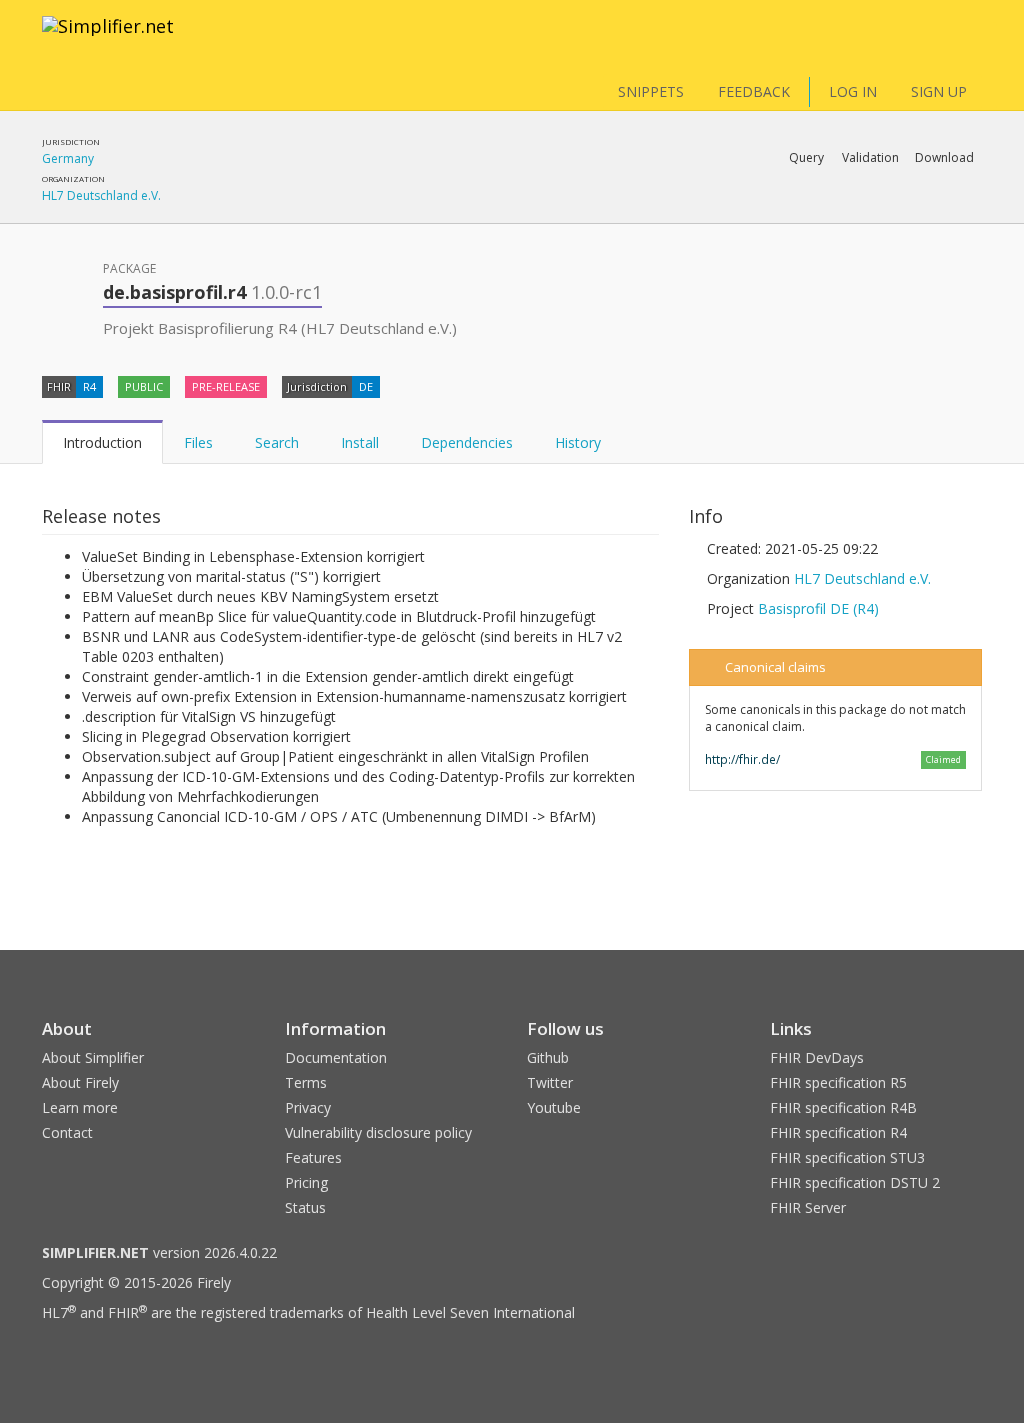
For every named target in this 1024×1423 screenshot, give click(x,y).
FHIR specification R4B (843, 1107)
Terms (306, 1082)
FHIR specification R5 (838, 1082)
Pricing (306, 1182)
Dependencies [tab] (467, 442)
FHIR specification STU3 (847, 1157)
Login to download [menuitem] (826, 210)
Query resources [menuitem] (683, 210)
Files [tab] (198, 442)
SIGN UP (939, 91)
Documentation (336, 1057)
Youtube (554, 1107)
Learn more (80, 1107)
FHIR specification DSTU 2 (855, 1182)
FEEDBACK (754, 91)
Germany (68, 158)
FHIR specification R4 (838, 1132)
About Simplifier (93, 1057)
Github (548, 1057)
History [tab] (578, 442)
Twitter (550, 1082)
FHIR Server (808, 1207)
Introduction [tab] (102, 442)
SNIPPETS (651, 91)
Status (305, 1207)
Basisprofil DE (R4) (818, 608)
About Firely (80, 1082)
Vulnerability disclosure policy (378, 1132)
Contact (67, 1132)
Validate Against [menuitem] (757, 210)
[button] (806, 158)
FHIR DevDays (817, 1057)
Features (313, 1157)
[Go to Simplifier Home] (108, 39)
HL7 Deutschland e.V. (101, 195)
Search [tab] (277, 442)
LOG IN (853, 91)
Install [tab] (360, 442)
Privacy (308, 1107)
